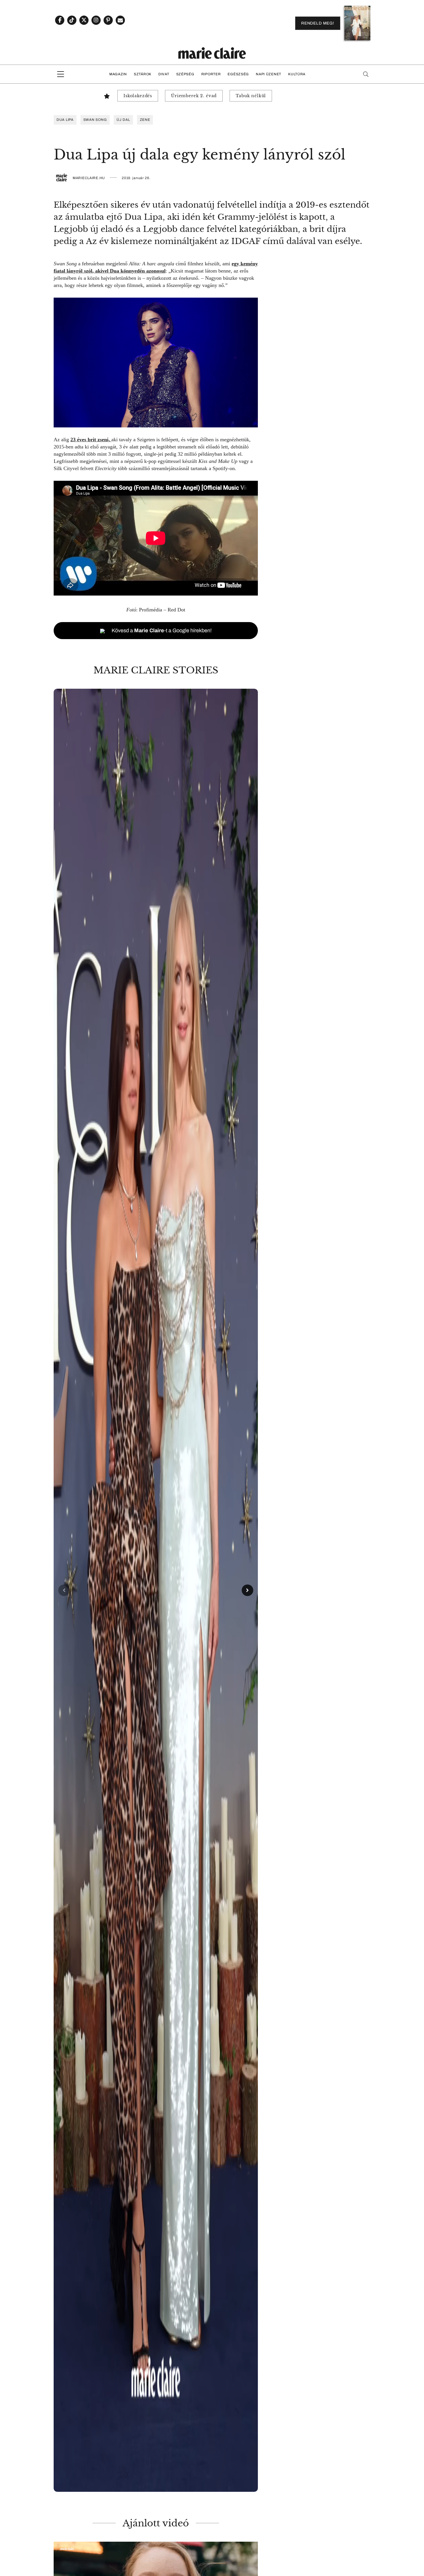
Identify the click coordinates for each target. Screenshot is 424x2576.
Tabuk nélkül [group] (251, 96)
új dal (123, 120)
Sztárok (143, 74)
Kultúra (297, 74)
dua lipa (65, 120)
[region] (156, 1590)
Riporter (211, 74)
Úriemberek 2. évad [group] (194, 96)
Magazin (118, 74)
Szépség (185, 74)
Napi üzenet (269, 74)
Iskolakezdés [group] (138, 96)
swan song (95, 120)
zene (145, 120)
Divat (164, 74)
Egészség (238, 74)
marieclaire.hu (89, 178)
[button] (156, 1590)
